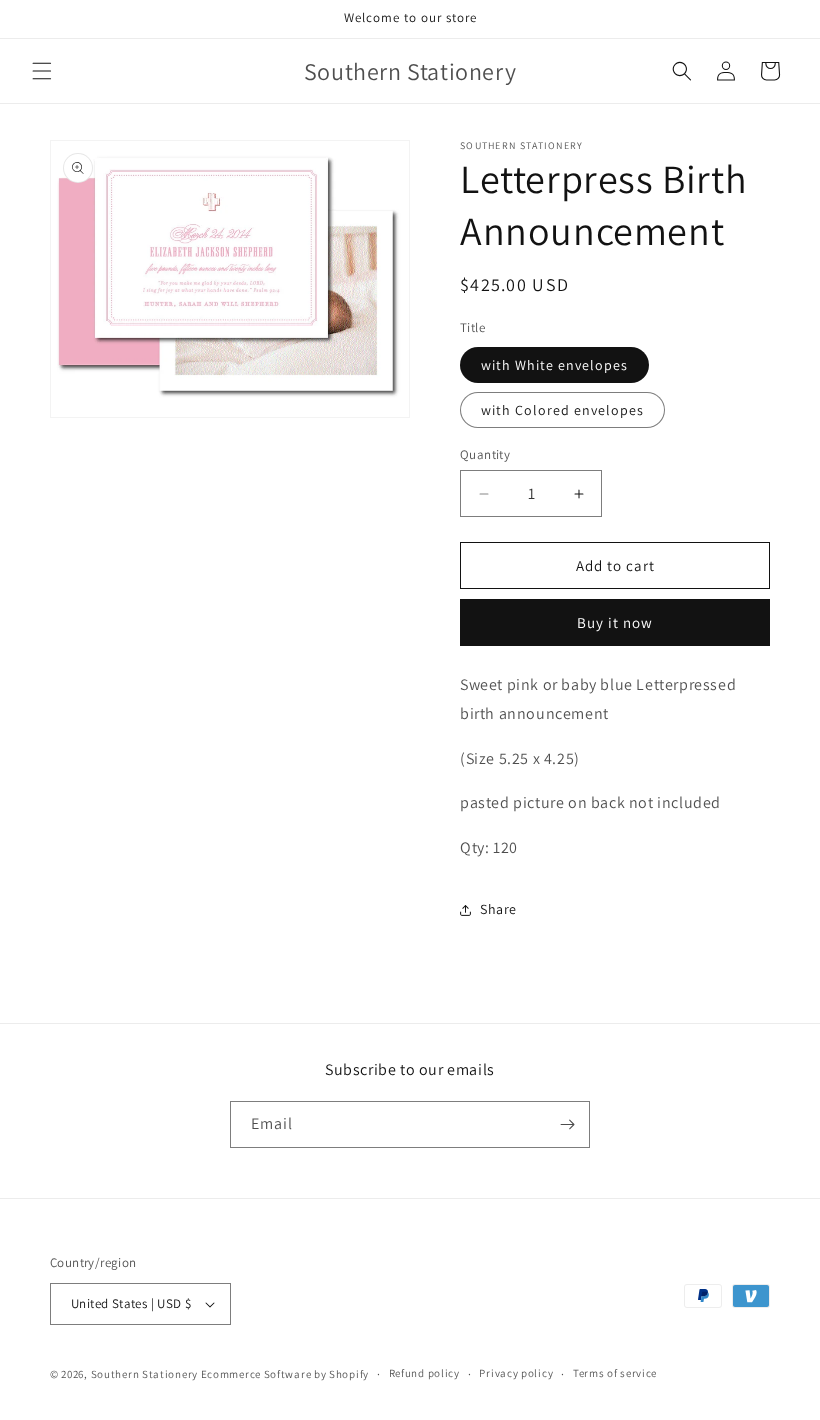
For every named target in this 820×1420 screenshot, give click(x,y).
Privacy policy (516, 1373)
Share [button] (498, 909)
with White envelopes (554, 365)
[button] (42, 71)
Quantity (485, 454)
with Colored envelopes (562, 410)
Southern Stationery (144, 1374)
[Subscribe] (567, 1124)
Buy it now (615, 622)
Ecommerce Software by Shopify (285, 1374)
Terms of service (615, 1373)
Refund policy (424, 1373)
